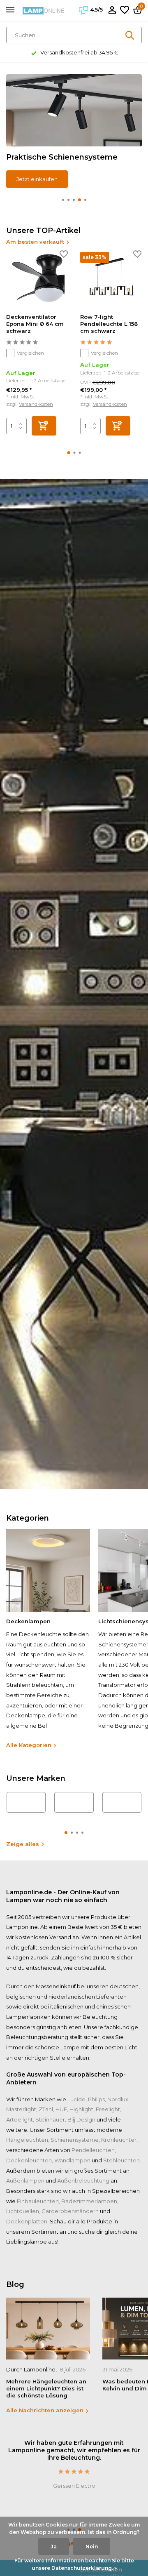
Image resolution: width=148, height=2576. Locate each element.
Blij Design (81, 2119)
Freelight (108, 2109)
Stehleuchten (121, 2160)
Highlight (81, 2109)
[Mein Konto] (112, 10)
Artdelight (20, 2119)
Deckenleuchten (29, 2160)
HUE (61, 2109)
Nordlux (118, 2099)
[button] (63, 200)
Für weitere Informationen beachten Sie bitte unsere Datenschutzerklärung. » (74, 2564)
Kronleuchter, (119, 2140)
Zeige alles (23, 1844)
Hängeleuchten (27, 2140)
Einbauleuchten (38, 2201)
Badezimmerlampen (89, 2201)
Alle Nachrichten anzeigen (45, 2410)
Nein (92, 2547)
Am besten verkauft (35, 242)
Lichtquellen (23, 2211)
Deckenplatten (27, 2221)
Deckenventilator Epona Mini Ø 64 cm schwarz (35, 324)
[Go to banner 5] (74, 131)
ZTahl (46, 2109)
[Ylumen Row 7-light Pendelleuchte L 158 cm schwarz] (111, 280)
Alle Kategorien (29, 1745)
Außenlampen (25, 2180)
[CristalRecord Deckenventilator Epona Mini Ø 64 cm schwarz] (37, 280)
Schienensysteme (75, 2140)
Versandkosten (36, 404)
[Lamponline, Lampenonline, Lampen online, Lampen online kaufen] (44, 10)
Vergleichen (30, 353)
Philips (96, 2099)
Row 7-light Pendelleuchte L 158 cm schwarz (109, 324)
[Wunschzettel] (125, 10)
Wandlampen (72, 2160)
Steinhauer (50, 2119)
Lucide (76, 2099)
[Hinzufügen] (44, 426)
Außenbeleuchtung (83, 2180)
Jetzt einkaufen (37, 179)
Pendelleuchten (93, 2150)
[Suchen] (130, 35)
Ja (54, 2547)
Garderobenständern (70, 2211)
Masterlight (21, 2109)
